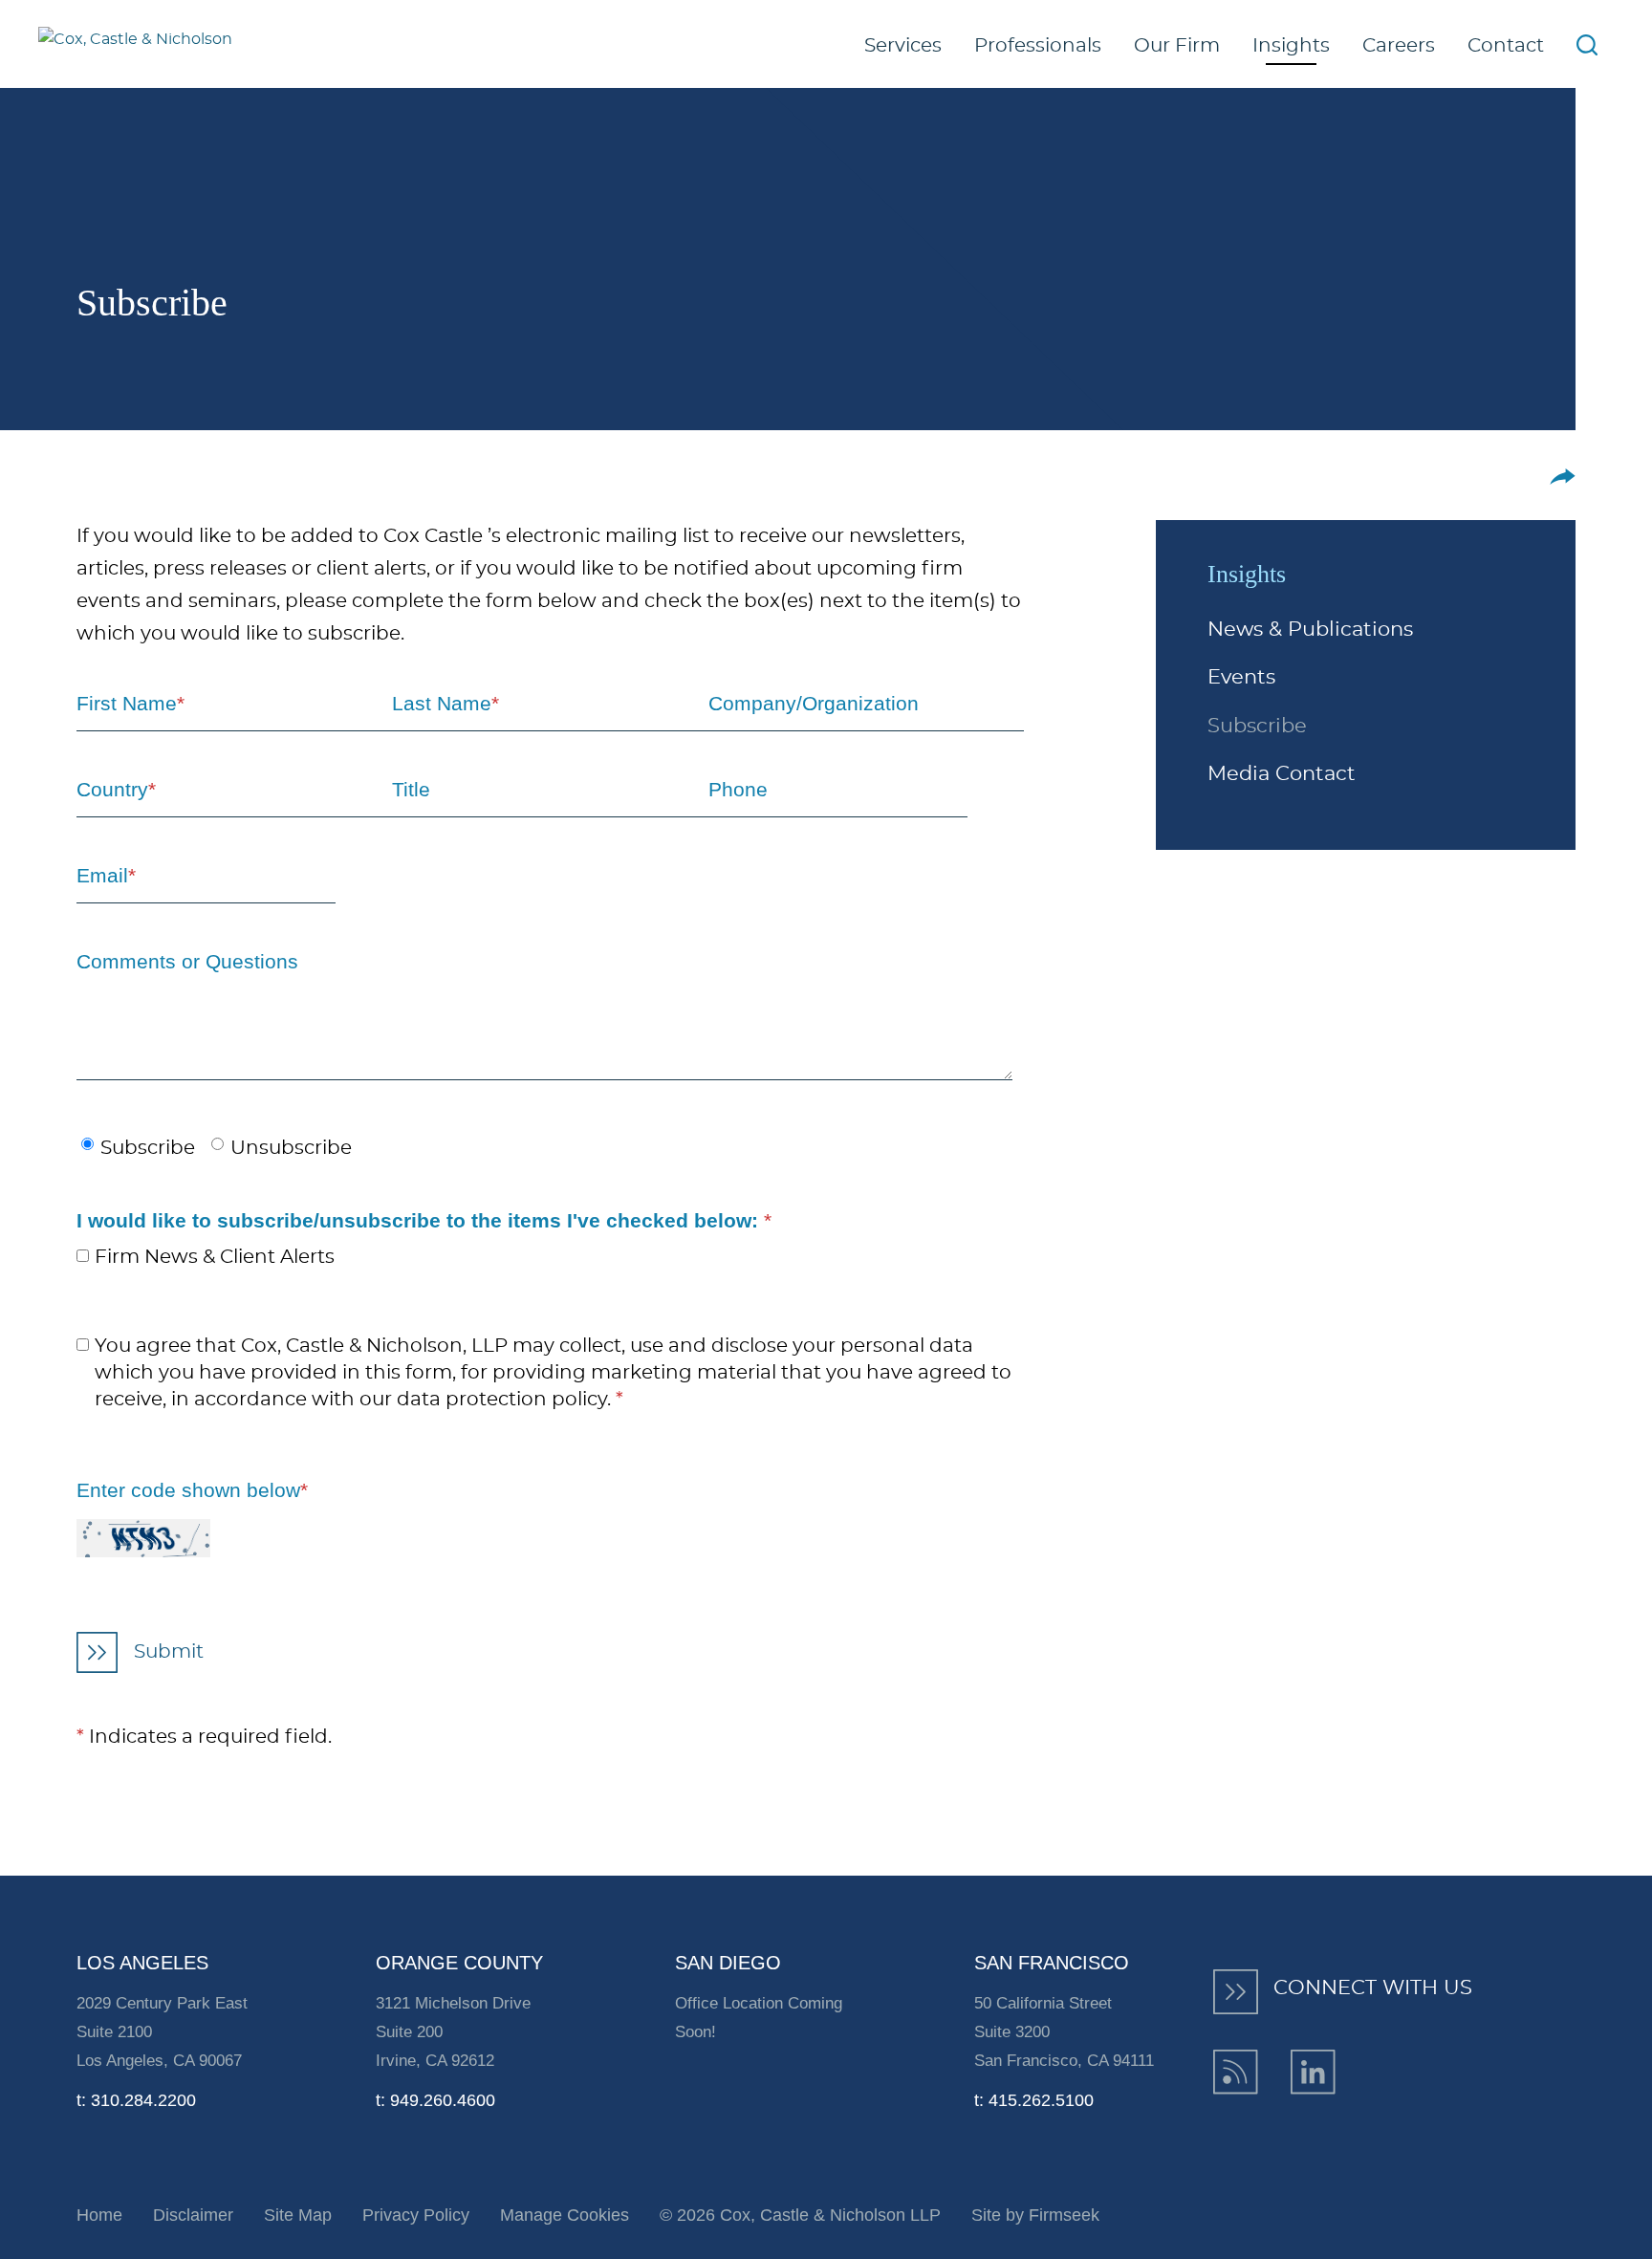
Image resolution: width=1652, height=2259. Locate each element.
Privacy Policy (416, 2215)
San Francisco (1052, 1963)
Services (903, 46)
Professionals (1038, 46)
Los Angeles (142, 1963)
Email (106, 875)
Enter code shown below (192, 1490)
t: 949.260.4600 (435, 2100)
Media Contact (1282, 774)
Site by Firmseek (1035, 2215)
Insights (1291, 46)
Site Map (298, 2215)
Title (411, 789)
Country (116, 789)
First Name (130, 703)
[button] (1563, 477)
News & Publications (1310, 630)
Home (99, 2215)
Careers (1399, 46)
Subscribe (1257, 726)
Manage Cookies (565, 2215)
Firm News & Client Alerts (215, 1257)
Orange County (459, 1963)
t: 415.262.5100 (1034, 2100)
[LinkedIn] (1313, 2072)
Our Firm (1177, 46)
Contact (1506, 46)
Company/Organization (814, 703)
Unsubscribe (291, 1148)
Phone (738, 789)
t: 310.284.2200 (136, 2100)
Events (1241, 677)
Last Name (446, 703)
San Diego (728, 1963)
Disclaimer (193, 2215)
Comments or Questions (187, 961)
